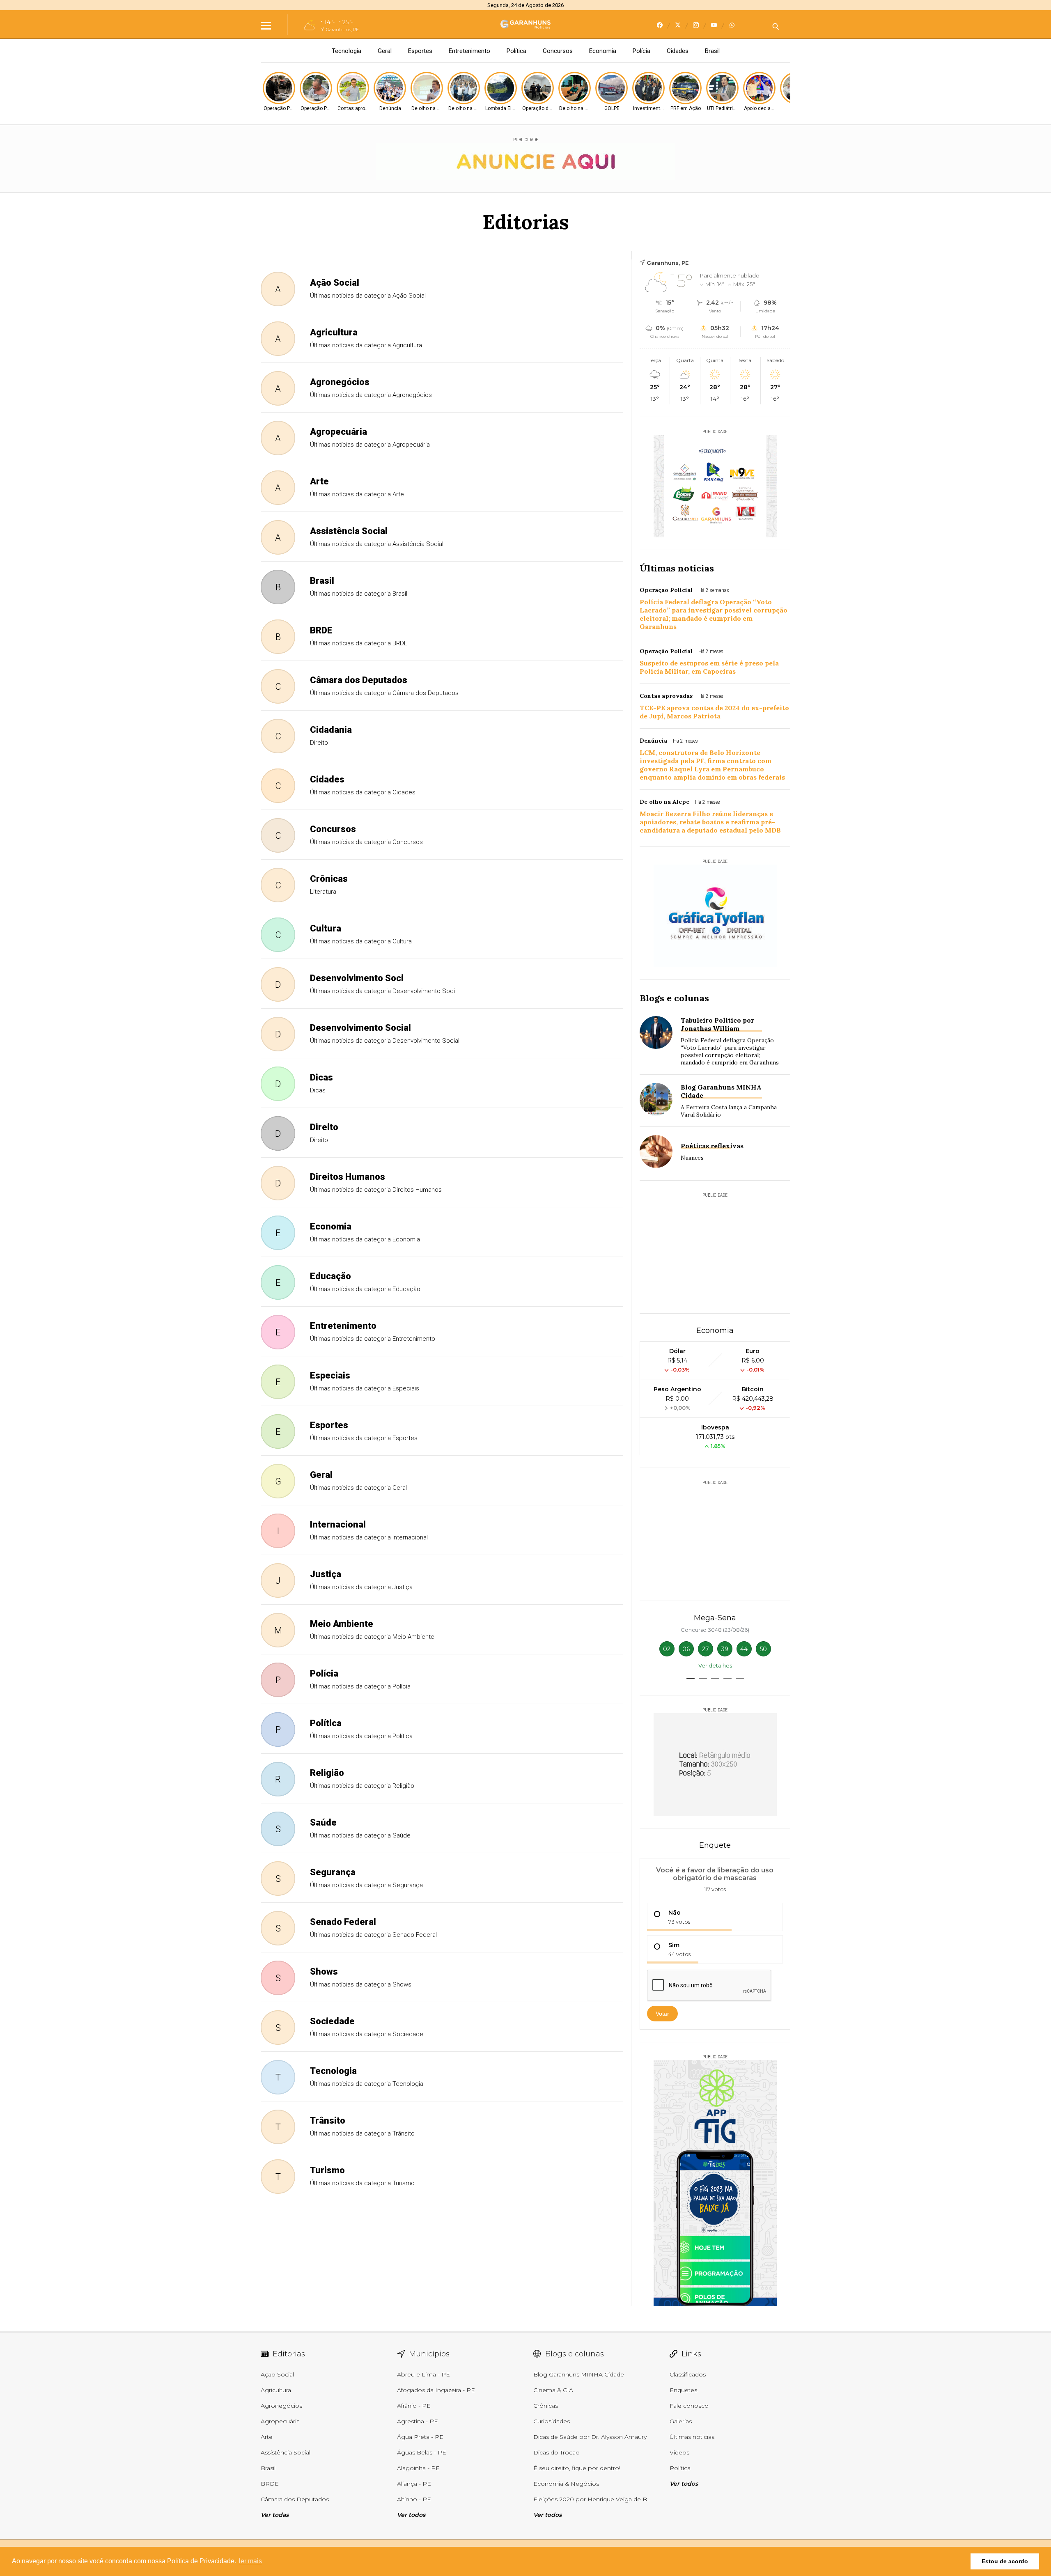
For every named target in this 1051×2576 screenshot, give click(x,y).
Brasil (712, 51)
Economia (603, 51)
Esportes (420, 51)
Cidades (678, 51)
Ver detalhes (715, 1665)
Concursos (558, 51)
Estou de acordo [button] (1005, 2561)
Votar (662, 2014)
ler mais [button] (250, 2561)
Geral (385, 51)
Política (516, 51)
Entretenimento (469, 51)
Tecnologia (347, 51)
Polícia (641, 51)
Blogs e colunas (674, 998)
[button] (691, 1678)
